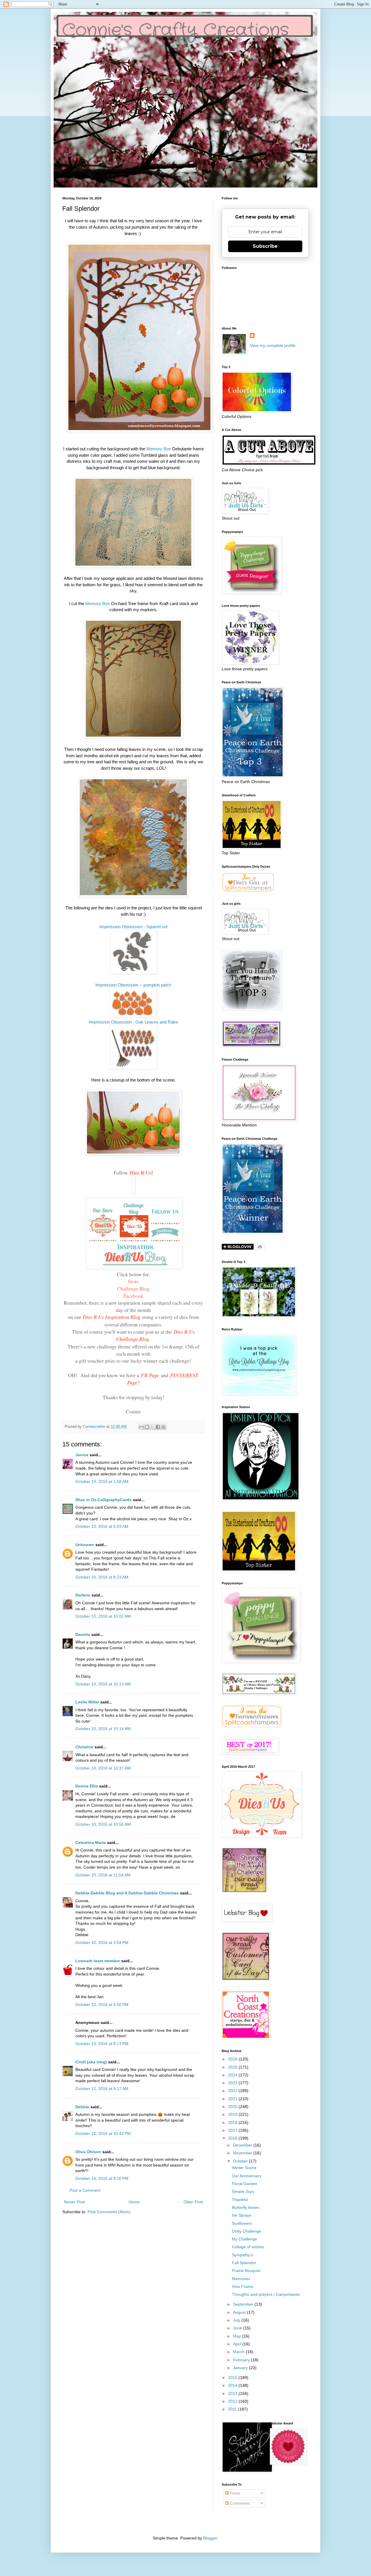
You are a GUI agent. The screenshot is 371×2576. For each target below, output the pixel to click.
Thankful (240, 2200)
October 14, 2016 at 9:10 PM (102, 2178)
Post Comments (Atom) (109, 2212)
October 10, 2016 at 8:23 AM (102, 1577)
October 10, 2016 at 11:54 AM (103, 1875)
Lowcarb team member (98, 1961)
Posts (234, 2493)
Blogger (210, 2538)
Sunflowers (242, 2223)
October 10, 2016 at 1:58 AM (102, 1481)
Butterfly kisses (246, 2207)
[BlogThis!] (147, 1427)
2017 (233, 2130)
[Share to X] (152, 1427)
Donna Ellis (87, 1786)
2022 (233, 2091)
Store (133, 1281)
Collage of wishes (248, 2247)
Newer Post (74, 2202)
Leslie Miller (87, 1702)
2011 (233, 2409)
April (238, 2344)
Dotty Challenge (247, 2231)
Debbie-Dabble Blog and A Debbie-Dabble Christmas (127, 1893)
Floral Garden (245, 2184)
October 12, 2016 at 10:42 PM (103, 2133)
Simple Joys (243, 2191)
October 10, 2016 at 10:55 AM (103, 1824)
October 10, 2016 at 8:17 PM (102, 2044)
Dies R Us (141, 1173)
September (244, 2304)
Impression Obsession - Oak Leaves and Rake (133, 1022)
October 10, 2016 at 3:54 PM (102, 1943)
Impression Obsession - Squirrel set (133, 927)
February (242, 2360)
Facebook (133, 1296)
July (237, 2320)
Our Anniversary (247, 2176)
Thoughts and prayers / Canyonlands (266, 2294)
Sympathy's (242, 2255)
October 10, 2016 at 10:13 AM (103, 1684)
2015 (233, 2377)
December (243, 2145)
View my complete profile (273, 345)
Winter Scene (244, 2168)
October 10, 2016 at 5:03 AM (102, 1526)
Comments (239, 2503)
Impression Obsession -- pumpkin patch (133, 985)
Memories (241, 2279)
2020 (233, 2107)
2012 (233, 2401)
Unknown (85, 1545)
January (241, 2368)
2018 (233, 2122)
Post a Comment (85, 2190)
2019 (233, 2114)
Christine (84, 1747)
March (239, 2352)
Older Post (193, 2202)
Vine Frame (243, 2286)
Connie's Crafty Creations (176, 30)
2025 (233, 2067)
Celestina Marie (91, 1843)
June (238, 2328)
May (238, 2336)
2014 (233, 2385)
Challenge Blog (133, 1288)
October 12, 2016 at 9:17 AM (102, 2089)
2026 (233, 2059)
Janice (82, 1455)
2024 (233, 2075)
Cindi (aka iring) (91, 2062)
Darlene (83, 1595)
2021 (233, 2099)
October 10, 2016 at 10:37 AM (103, 1768)
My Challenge (244, 2239)
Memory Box (159, 449)
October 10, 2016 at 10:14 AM (103, 1729)
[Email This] (141, 1427)
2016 (233, 2138)
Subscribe (265, 246)
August (240, 2312)
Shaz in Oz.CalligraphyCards (103, 1500)
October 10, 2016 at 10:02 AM (103, 1616)
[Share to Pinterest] (163, 1427)
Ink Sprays (242, 2215)
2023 (233, 2083)
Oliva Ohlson (88, 2152)
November (243, 2153)
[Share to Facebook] (158, 1427)
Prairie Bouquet (246, 2271)
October (241, 2161)
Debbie (82, 2107)
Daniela (83, 1634)
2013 (233, 2393)
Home (134, 2202)
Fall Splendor (244, 2263)
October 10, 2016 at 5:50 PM (102, 2005)
